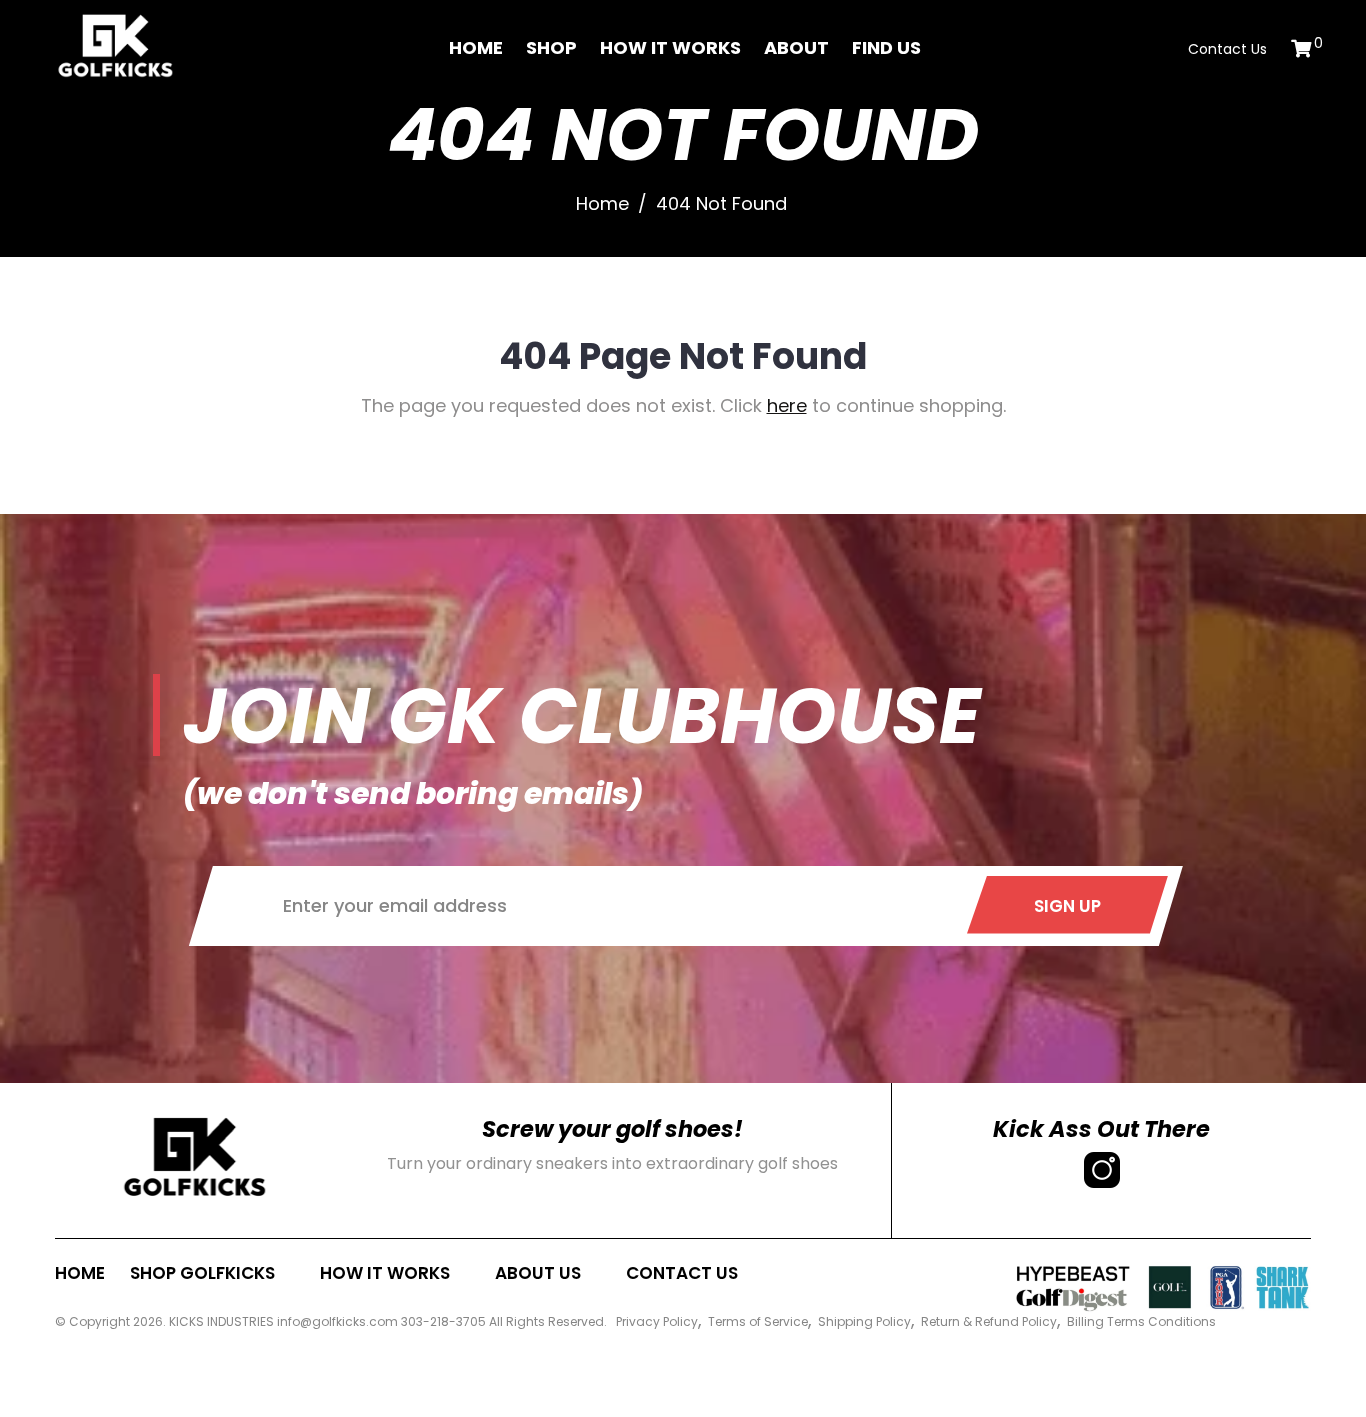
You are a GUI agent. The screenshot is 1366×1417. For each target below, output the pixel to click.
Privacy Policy (657, 1321)
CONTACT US (682, 1273)
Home (476, 47)
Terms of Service (758, 1321)
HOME (80, 1273)
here (787, 405)
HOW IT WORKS (385, 1273)
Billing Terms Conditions (1141, 1321)
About (796, 47)
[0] (1301, 48)
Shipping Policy (864, 1321)
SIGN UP (1067, 906)
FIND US (886, 47)
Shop (551, 47)
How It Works (670, 47)
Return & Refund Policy (989, 1321)
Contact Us (1227, 49)
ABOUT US (538, 1273)
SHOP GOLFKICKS (202, 1273)
